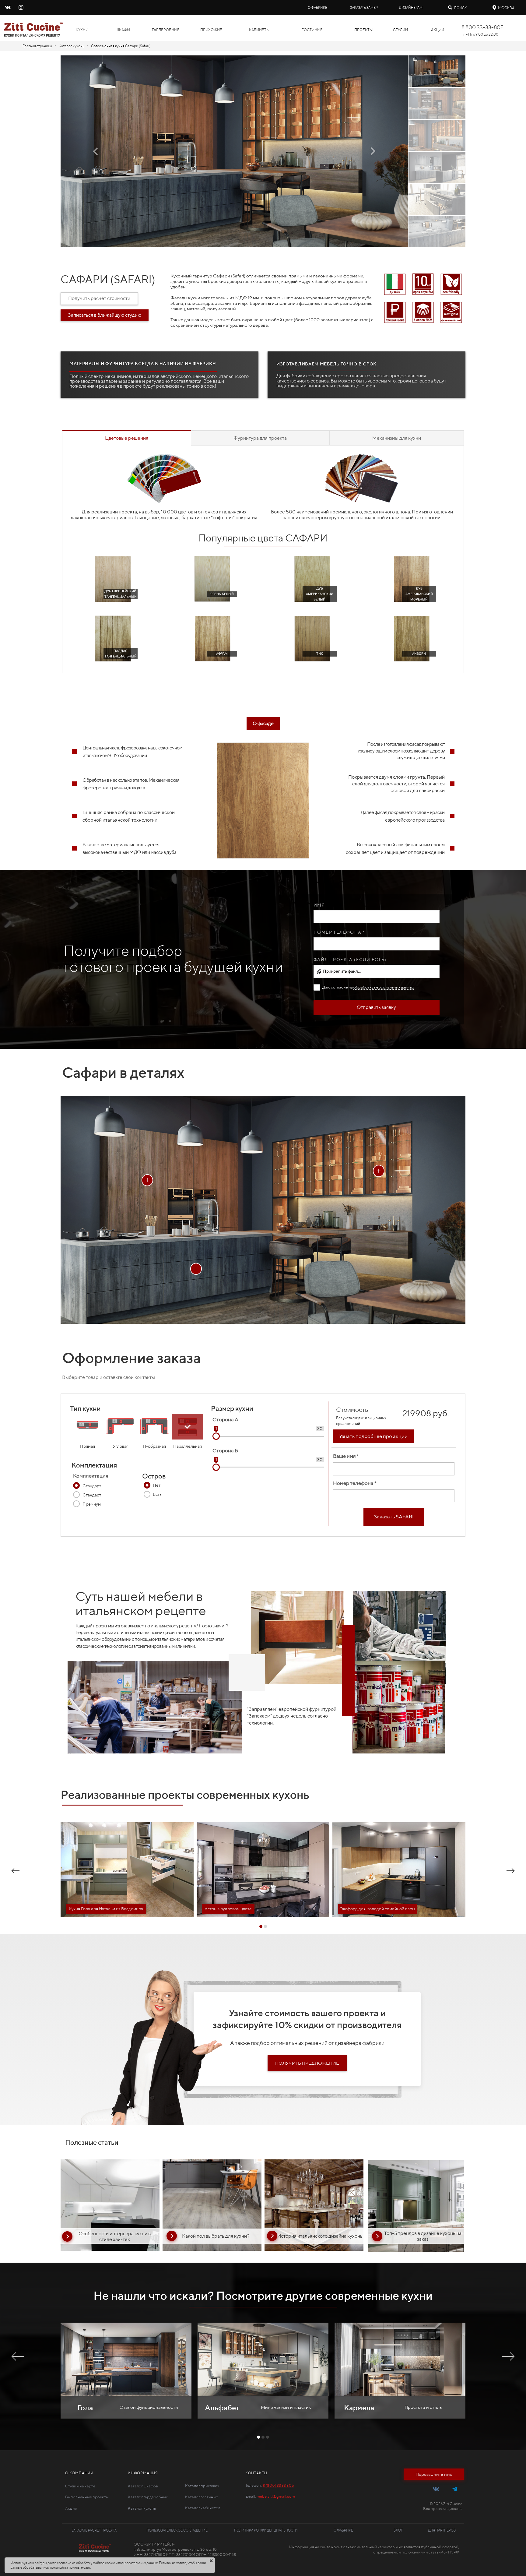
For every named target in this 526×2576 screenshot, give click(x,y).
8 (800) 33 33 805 (278, 2485)
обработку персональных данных (384, 987)
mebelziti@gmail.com (276, 2496)
